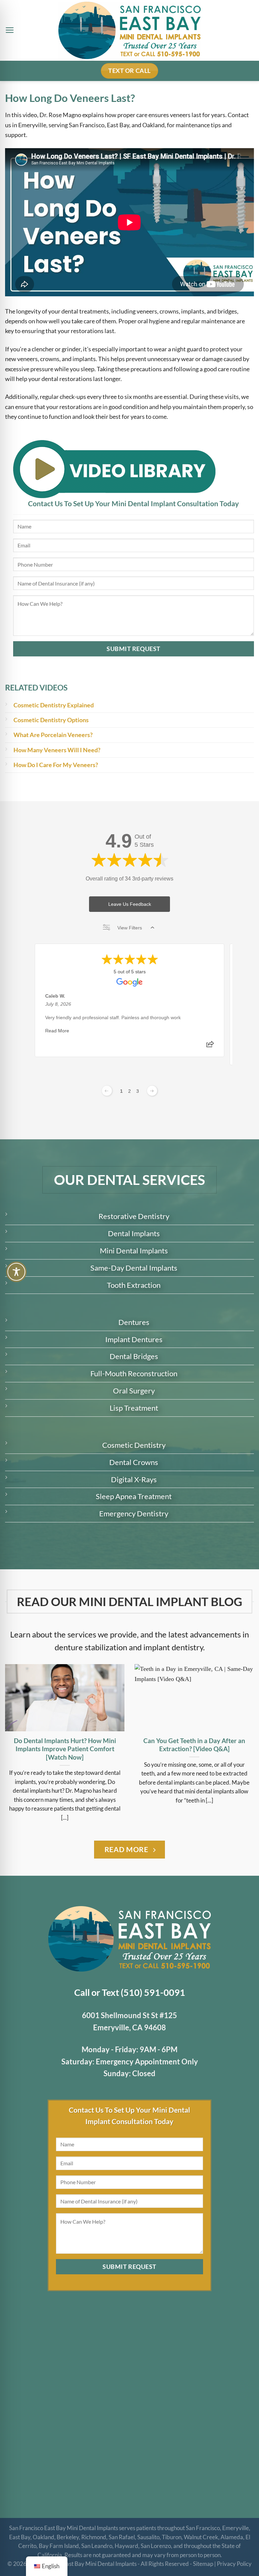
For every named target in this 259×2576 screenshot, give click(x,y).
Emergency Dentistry (134, 1513)
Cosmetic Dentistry (134, 1445)
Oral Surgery (134, 1391)
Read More (57, 1031)
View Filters (130, 928)
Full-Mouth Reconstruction (134, 1373)
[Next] (245, 1740)
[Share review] (210, 1046)
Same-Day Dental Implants (134, 1268)
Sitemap (203, 2564)
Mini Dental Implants (134, 1251)
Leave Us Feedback (130, 904)
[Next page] (152, 1091)
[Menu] (10, 30)
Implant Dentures (134, 1339)
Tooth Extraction (134, 1285)
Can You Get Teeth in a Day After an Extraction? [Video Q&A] (194, 1745)
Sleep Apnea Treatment (134, 1496)
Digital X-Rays (134, 1479)
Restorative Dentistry (134, 1216)
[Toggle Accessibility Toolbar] (16, 1272)
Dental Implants (134, 1233)
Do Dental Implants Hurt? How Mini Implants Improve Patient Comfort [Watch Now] (65, 1749)
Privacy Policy (234, 2564)
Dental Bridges (134, 1356)
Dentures (134, 1322)
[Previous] (14, 1740)
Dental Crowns (134, 1462)
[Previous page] (107, 1091)
